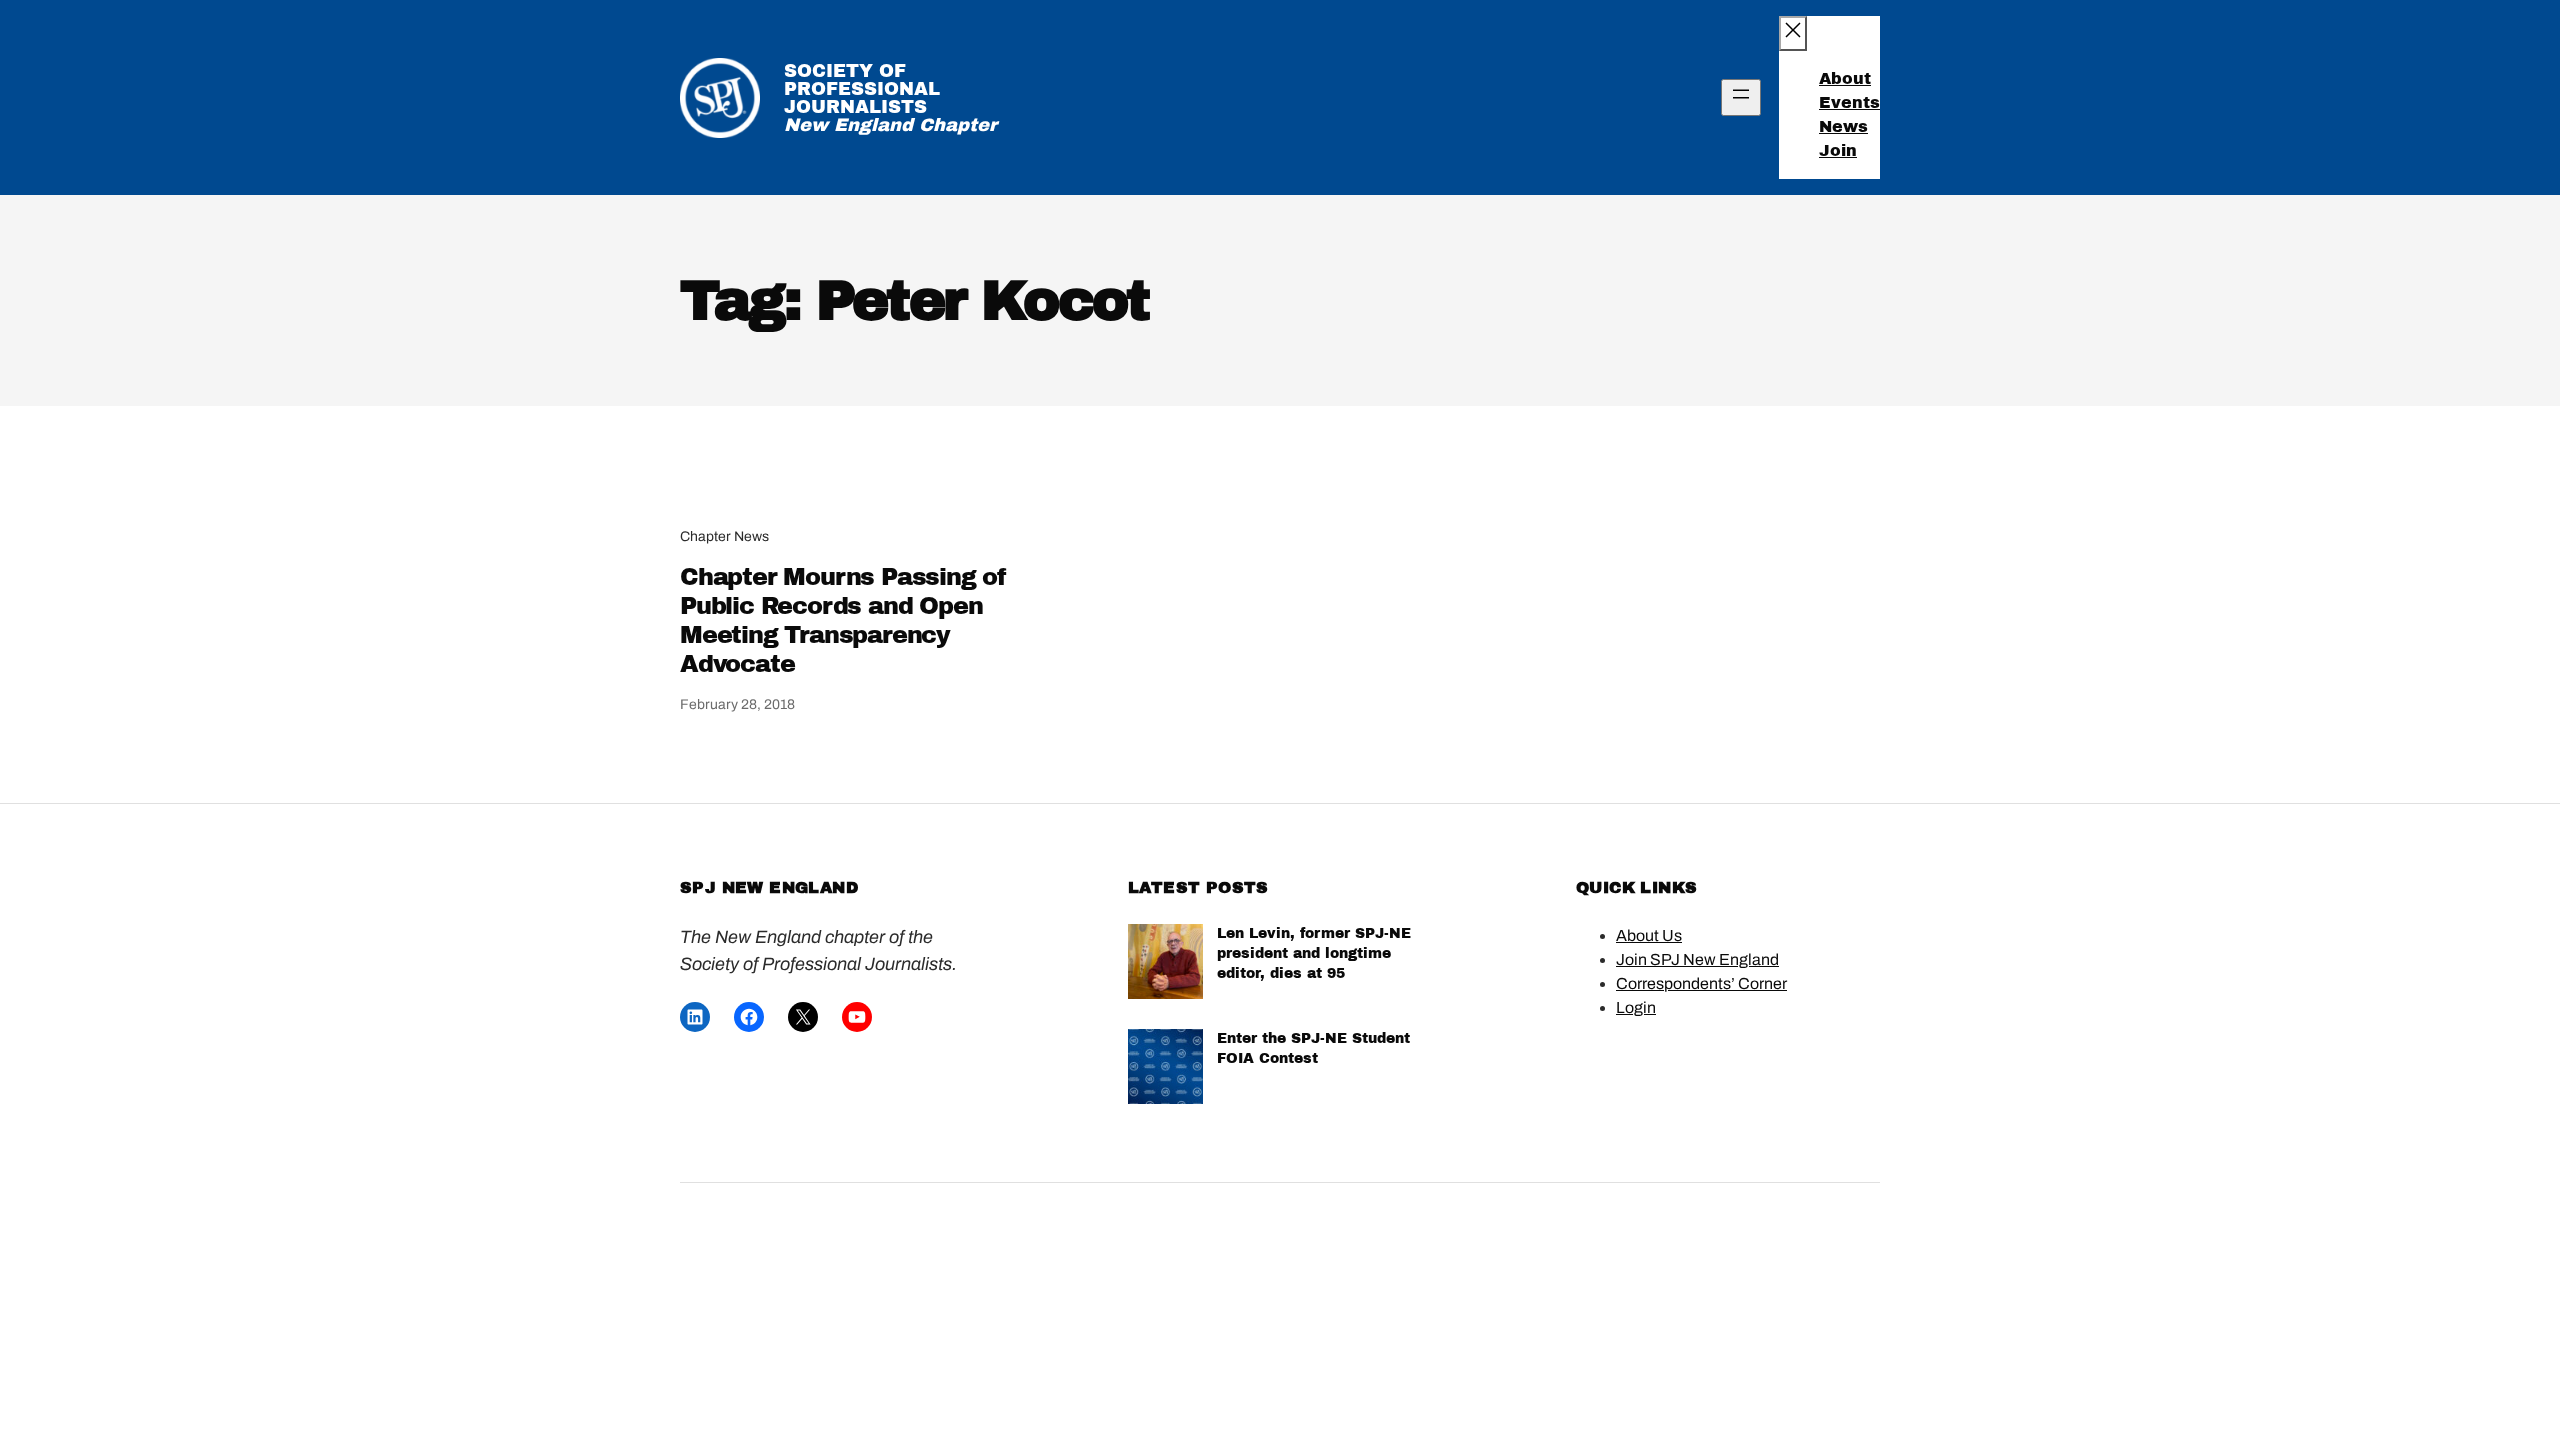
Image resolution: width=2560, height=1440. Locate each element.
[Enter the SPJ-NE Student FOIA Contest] (1165, 1069)
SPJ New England (769, 887)
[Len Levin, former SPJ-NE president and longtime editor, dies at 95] (1165, 964)
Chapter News (724, 536)
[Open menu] (1741, 97)
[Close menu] (1793, 33)
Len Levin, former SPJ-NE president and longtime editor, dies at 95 (1314, 953)
